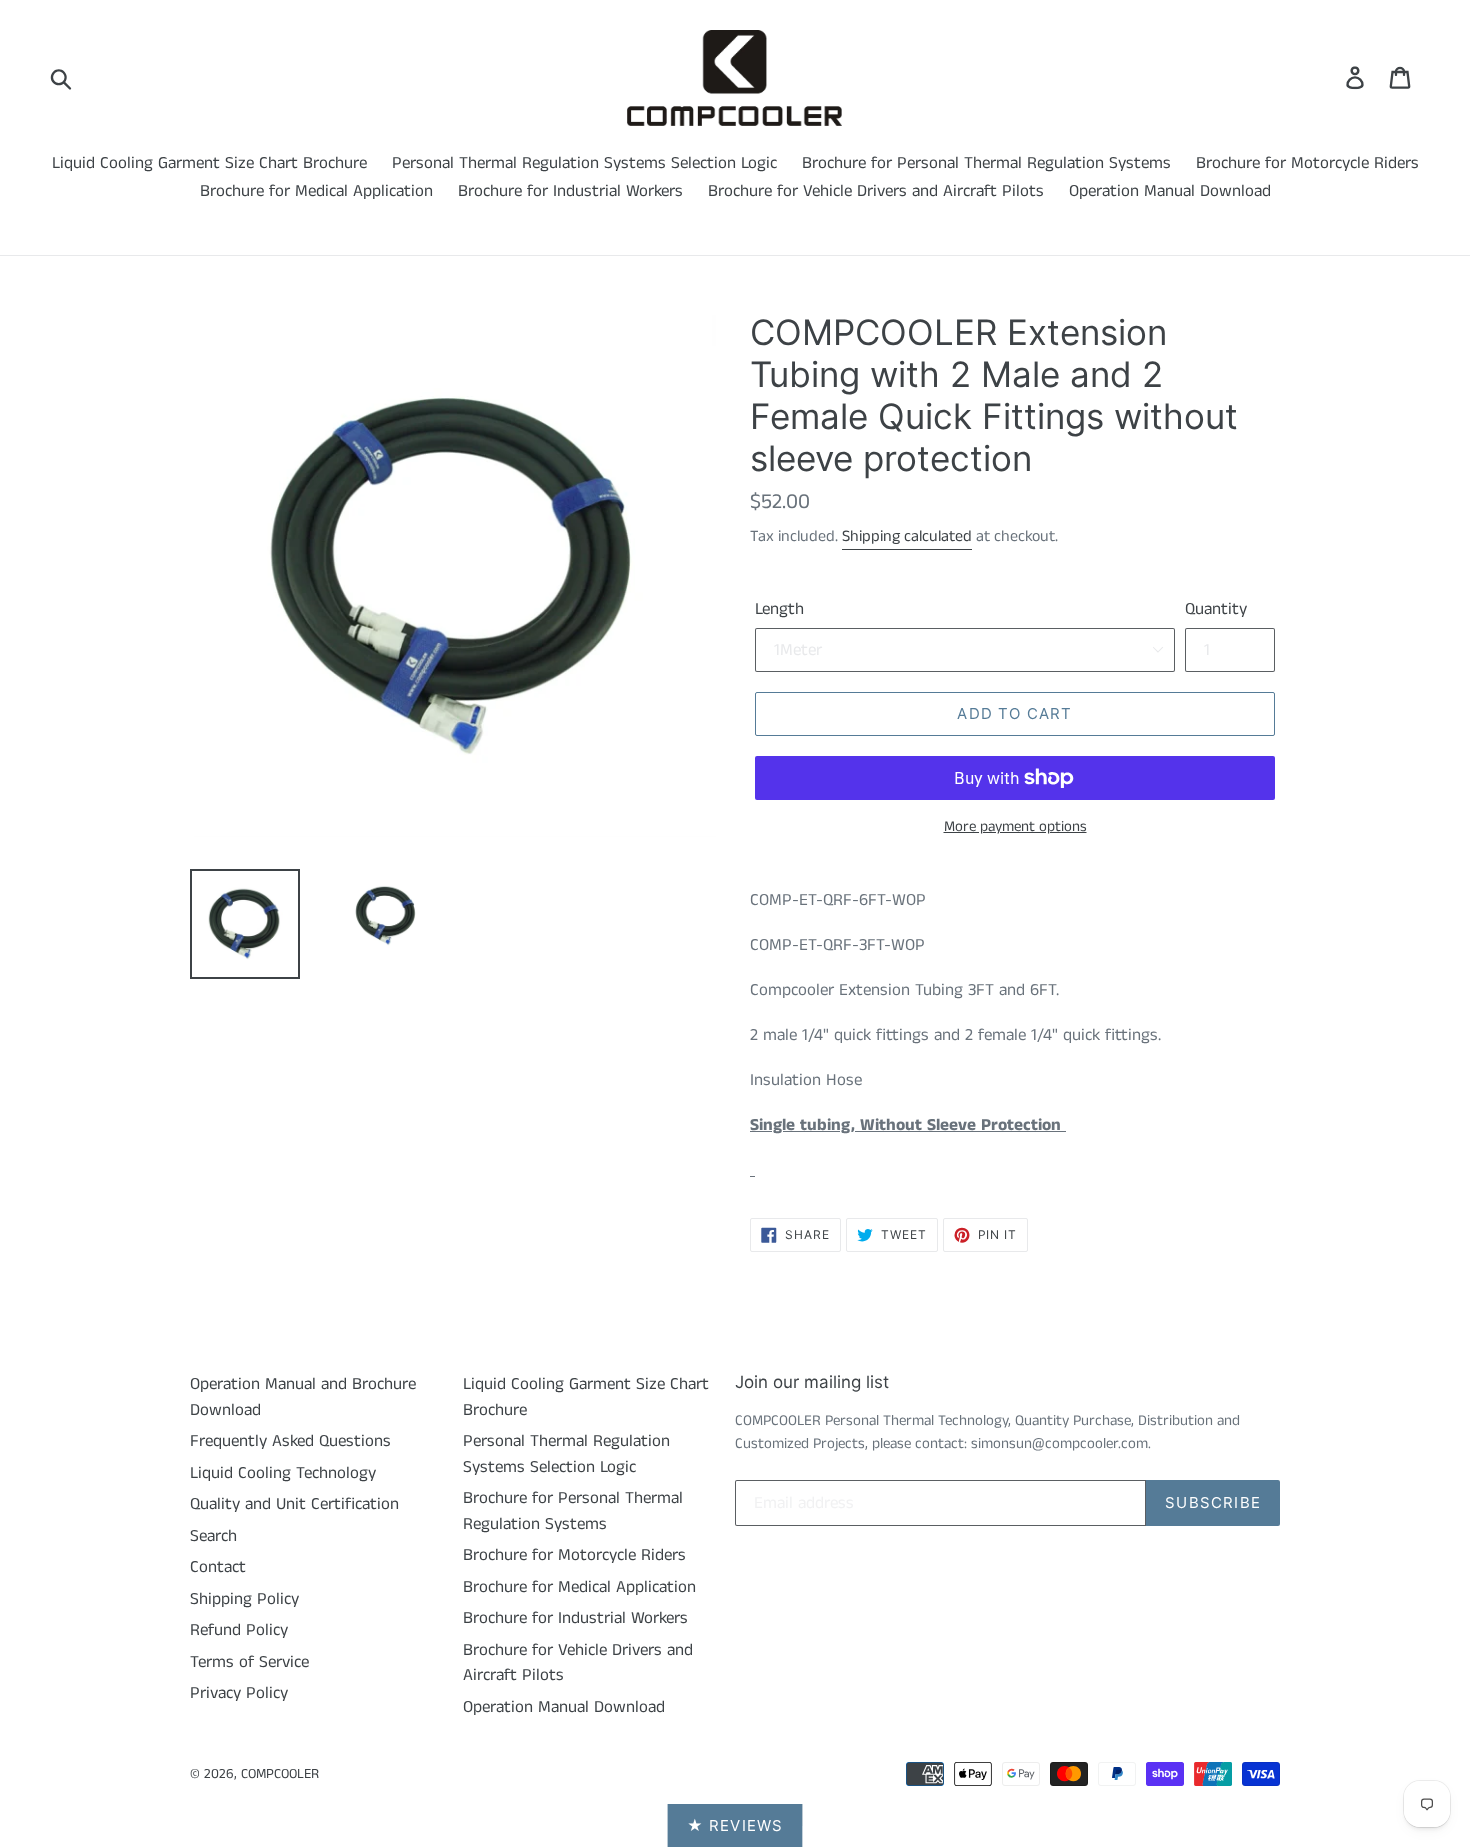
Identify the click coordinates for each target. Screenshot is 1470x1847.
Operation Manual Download (1170, 191)
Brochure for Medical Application (316, 191)
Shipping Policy (244, 1599)
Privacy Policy (239, 1693)
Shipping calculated (907, 536)
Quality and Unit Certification (294, 1504)
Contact (218, 1567)
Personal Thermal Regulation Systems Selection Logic (584, 163)
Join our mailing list (812, 1382)
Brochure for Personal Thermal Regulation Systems (986, 163)
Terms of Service (249, 1662)
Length (779, 609)
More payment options (1015, 826)
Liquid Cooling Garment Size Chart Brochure (209, 163)
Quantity (1216, 609)
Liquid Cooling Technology (283, 1473)
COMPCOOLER (280, 1774)
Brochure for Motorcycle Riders (1307, 163)
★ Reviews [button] (735, 1825)
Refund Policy (239, 1630)
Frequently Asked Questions (290, 1441)
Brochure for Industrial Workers (570, 191)
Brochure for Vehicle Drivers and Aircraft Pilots (876, 191)
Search (213, 1536)
